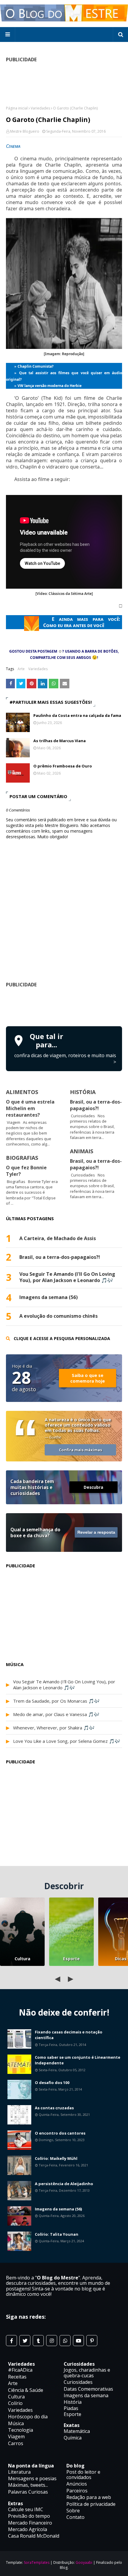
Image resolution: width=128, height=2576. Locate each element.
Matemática (77, 2431)
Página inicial (17, 108)
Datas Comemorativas (88, 2389)
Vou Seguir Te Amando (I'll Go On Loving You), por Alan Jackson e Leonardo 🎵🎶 (67, 1277)
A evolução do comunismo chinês (58, 1316)
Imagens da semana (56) (49, 1297)
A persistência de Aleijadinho (64, 2184)
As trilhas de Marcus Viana (60, 741)
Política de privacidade (91, 2504)
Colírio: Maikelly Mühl (56, 2158)
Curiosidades (78, 2382)
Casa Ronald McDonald (34, 2536)
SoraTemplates (37, 2562)
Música (16, 2423)
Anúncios (77, 2484)
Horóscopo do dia (28, 2417)
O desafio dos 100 (52, 2083)
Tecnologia (21, 2430)
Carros (16, 2443)
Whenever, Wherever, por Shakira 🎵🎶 (54, 1728)
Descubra (93, 1487)
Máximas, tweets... (28, 2485)
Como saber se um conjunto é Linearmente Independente (78, 2060)
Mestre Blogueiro (25, 131)
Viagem (16, 2436)
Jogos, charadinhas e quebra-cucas (87, 2373)
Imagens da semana (86, 2395)
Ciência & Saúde (26, 2390)
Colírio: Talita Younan (57, 2234)
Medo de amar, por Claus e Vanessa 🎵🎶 (56, 1714)
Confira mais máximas (81, 1450)
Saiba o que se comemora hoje (88, 1378)
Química (73, 2438)
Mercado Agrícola (28, 2529)
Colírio (15, 2403)
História (73, 2402)
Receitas (17, 2377)
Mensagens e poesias (32, 2478)
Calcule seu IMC (26, 2509)
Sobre (73, 2511)
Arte (21, 669)
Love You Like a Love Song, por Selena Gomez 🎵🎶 (67, 1741)
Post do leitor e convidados (83, 2475)
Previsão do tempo (29, 2516)
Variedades (40, 108)
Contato (75, 2517)
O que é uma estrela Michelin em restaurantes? (30, 1108)
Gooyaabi (84, 2562)
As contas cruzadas (54, 2108)
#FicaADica (20, 2370)
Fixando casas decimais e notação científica (69, 2035)
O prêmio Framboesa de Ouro (63, 766)
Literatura (19, 2472)
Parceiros (77, 2491)
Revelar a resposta (96, 1532)
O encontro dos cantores (60, 2133)
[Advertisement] (67, 1006)
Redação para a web (89, 2497)
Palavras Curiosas (28, 2492)
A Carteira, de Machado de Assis (58, 1238)
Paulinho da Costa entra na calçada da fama (77, 715)
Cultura (22, 1959)
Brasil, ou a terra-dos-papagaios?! (96, 1105)
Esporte (71, 1959)
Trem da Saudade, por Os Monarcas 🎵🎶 (56, 1701)
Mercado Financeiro (30, 2523)
